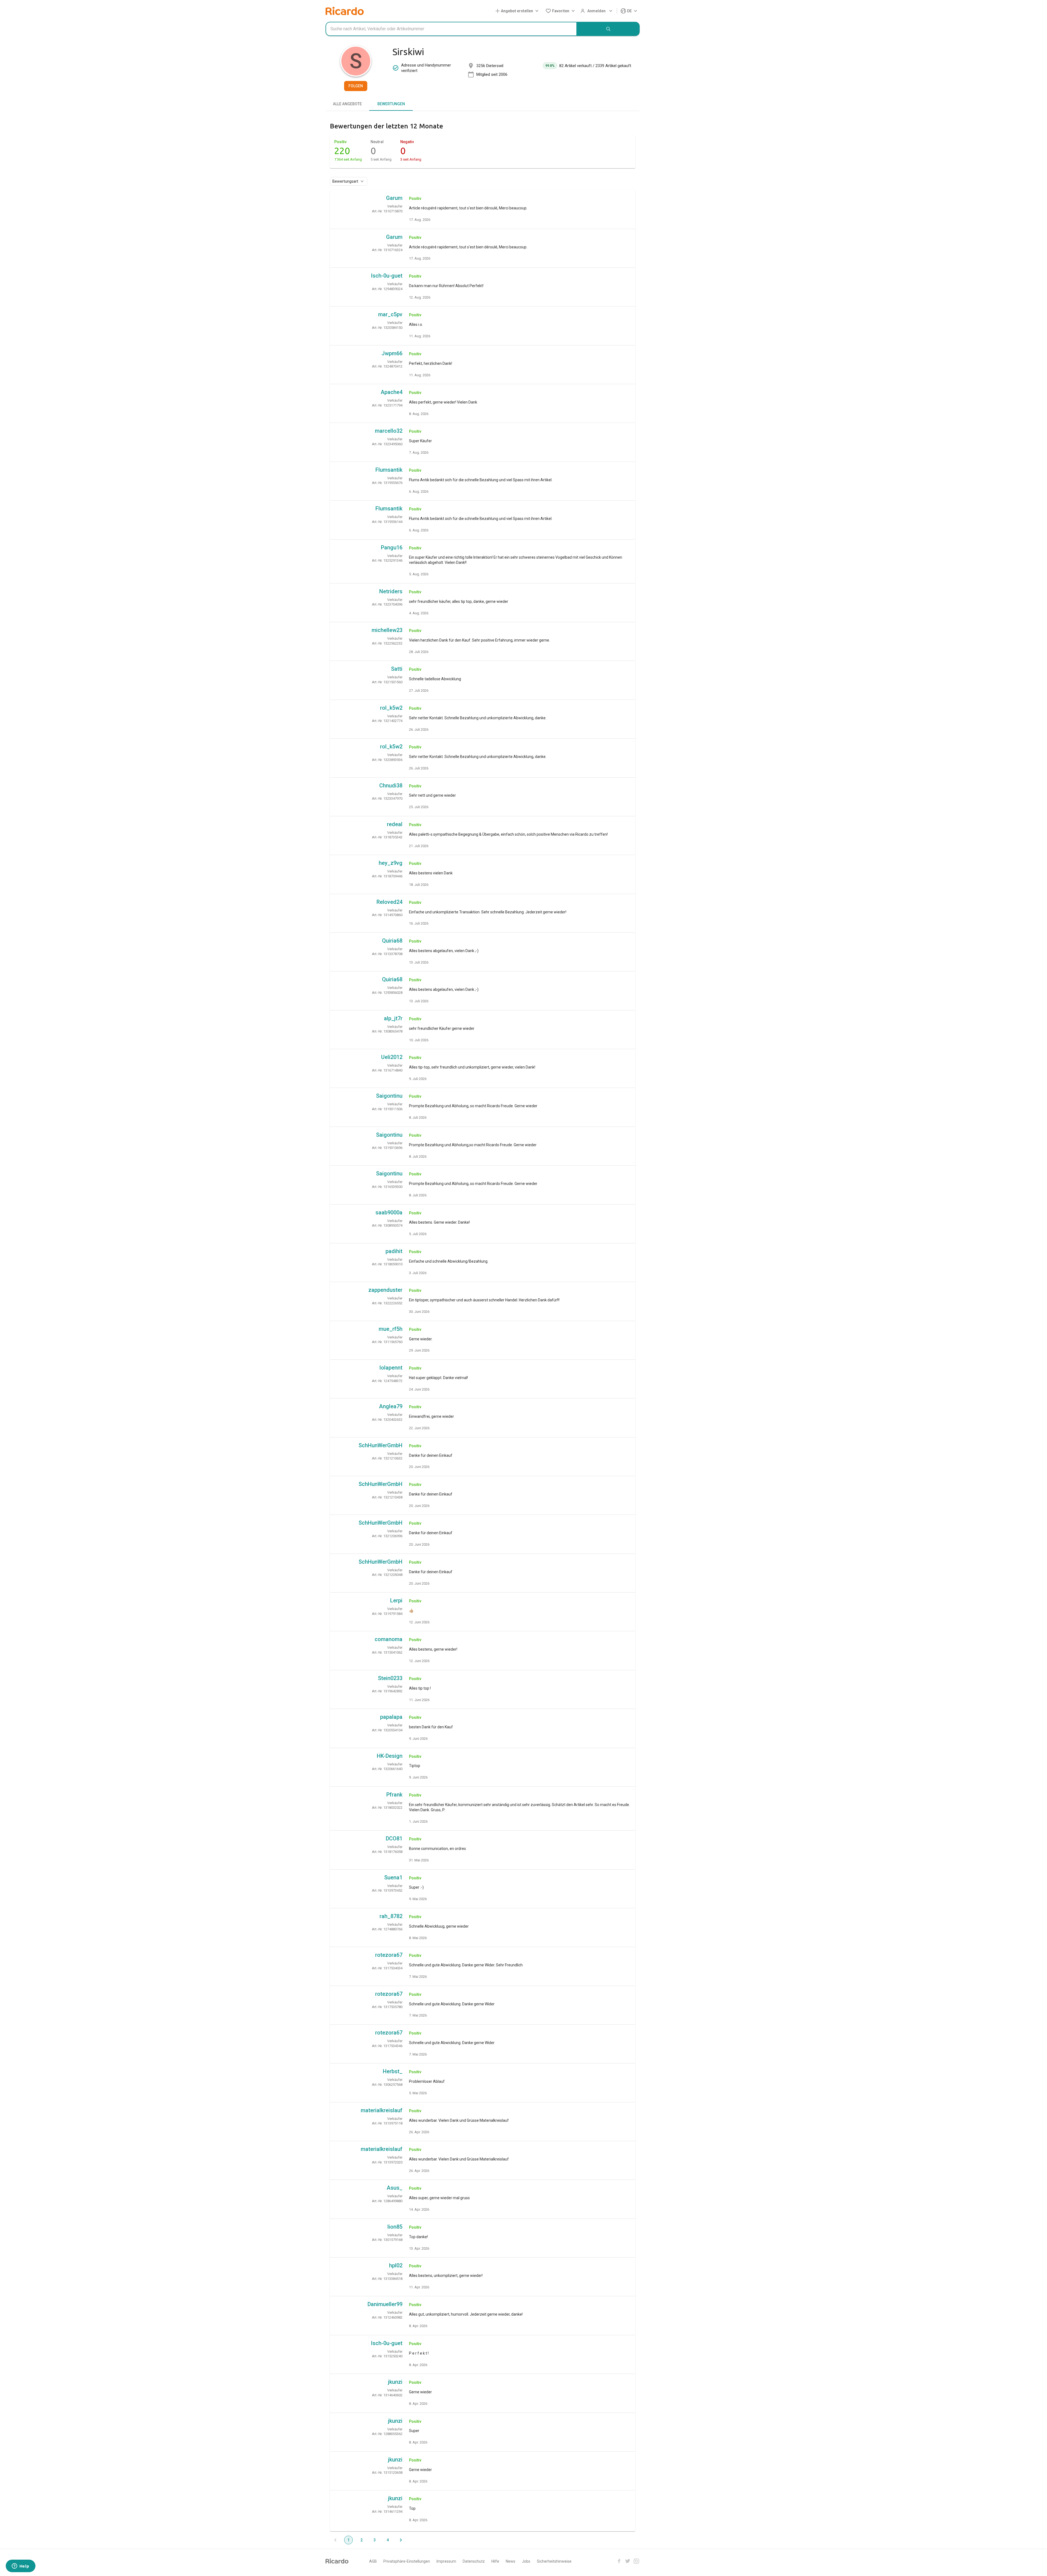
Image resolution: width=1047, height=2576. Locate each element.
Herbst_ (393, 2071)
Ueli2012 (392, 1057)
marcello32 (389, 431)
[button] (518, 11)
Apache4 (392, 392)
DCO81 (394, 1838)
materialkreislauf (382, 2110)
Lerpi (396, 1600)
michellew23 (387, 630)
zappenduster (385, 1290)
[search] (608, 29)
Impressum (446, 2561)
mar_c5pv (390, 314)
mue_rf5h (391, 1329)
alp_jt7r (393, 1018)
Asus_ (395, 2188)
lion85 (395, 2227)
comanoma (389, 1639)
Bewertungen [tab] (391, 104)
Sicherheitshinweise (554, 2561)
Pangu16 (392, 547)
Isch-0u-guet (387, 276)
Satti (397, 669)
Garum (394, 198)
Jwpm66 (392, 353)
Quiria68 (392, 941)
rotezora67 (389, 1955)
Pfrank (394, 1795)
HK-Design (390, 1756)
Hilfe (495, 2561)
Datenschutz (474, 2561)
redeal (395, 824)
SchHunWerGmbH (380, 1445)
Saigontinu (389, 1096)
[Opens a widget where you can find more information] (20, 2566)
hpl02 (396, 2265)
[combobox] (451, 29)
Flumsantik (389, 470)
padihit (394, 1251)
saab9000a (389, 1212)
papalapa (391, 1717)
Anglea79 (391, 1406)
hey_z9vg (391, 863)
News (511, 2561)
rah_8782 (391, 1916)
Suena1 (393, 1877)
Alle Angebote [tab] (347, 104)
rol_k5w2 (391, 708)
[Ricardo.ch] (345, 11)
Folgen (356, 86)
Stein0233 (390, 1678)
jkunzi (395, 2382)
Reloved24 (389, 902)
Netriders (391, 591)
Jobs (526, 2561)
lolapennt (391, 1368)
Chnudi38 (391, 786)
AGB (373, 2561)
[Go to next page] (401, 2540)
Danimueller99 (385, 2304)
